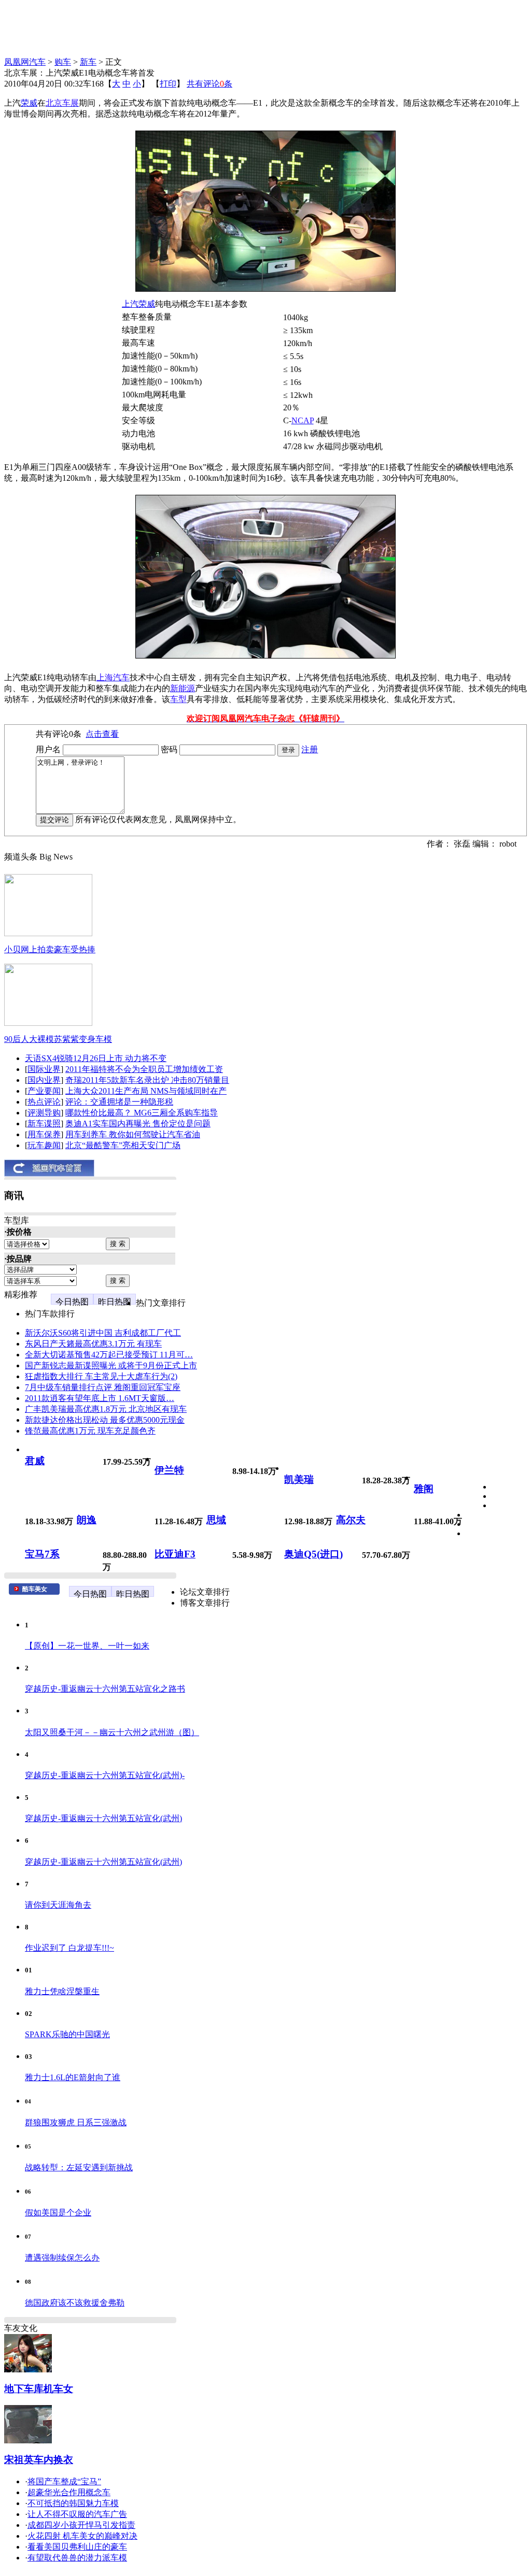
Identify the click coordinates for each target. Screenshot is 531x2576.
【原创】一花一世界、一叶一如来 (87, 1646)
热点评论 (44, 1102)
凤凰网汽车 (25, 62)
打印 (168, 84)
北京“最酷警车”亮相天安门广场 (123, 1145)
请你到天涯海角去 (58, 1905)
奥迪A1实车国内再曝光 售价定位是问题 (138, 1124)
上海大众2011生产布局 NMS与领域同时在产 (146, 1091)
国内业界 (44, 1080)
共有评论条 (209, 84)
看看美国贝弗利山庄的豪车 (77, 2547)
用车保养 (44, 1134)
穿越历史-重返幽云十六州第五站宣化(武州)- (105, 1775)
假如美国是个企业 (58, 2213)
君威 (35, 1461)
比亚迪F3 (175, 1554)
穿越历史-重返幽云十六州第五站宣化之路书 (105, 1689)
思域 (216, 1520)
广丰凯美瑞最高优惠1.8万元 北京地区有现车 (106, 1409)
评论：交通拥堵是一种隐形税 (119, 1102)
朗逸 (87, 1520)
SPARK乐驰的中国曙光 (67, 2034)
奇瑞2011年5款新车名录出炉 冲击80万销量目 (147, 1080)
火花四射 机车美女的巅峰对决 (82, 2536)
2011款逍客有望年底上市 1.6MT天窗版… (100, 1398)
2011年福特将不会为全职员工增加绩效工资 (144, 1069)
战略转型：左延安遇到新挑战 (79, 2167)
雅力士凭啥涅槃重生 (62, 1991)
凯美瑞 (299, 1479)
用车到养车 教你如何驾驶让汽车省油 (133, 1134)
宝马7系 (42, 1554)
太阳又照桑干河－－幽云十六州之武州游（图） (112, 1732)
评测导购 (44, 1113)
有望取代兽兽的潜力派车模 (77, 2558)
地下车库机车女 (39, 2389)
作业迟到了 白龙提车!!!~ (69, 1948)
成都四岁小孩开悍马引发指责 (81, 2525)
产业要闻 (44, 1091)
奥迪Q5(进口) (313, 1554)
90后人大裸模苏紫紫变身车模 (58, 1039)
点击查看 (102, 734)
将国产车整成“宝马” (64, 2481)
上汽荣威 (138, 304)
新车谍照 (44, 1124)
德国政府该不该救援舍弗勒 (75, 2303)
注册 (310, 749)
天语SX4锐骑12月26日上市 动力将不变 (96, 1058)
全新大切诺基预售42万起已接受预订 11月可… (109, 1355)
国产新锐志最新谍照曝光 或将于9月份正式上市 (111, 1365)
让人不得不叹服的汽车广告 (77, 2514)
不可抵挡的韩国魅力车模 (73, 2503)
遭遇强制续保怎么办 (62, 2258)
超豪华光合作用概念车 (69, 2492)
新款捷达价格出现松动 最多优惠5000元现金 (105, 1420)
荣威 (29, 103)
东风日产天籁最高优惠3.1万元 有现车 (93, 1344)
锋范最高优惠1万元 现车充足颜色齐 (90, 1431)
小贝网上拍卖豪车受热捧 (50, 949)
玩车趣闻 (44, 1145)
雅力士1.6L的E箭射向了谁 (73, 2077)
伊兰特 (169, 1470)
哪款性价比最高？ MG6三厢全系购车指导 (142, 1113)
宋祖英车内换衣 (39, 2460)
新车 (88, 62)
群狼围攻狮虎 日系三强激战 (76, 2122)
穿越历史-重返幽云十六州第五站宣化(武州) (103, 1818)
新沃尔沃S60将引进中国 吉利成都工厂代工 (103, 1333)
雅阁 (424, 1489)
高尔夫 (351, 1520)
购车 (63, 62)
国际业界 (44, 1069)
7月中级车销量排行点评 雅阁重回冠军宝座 (103, 1387)
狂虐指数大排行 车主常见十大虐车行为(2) (101, 1376)
